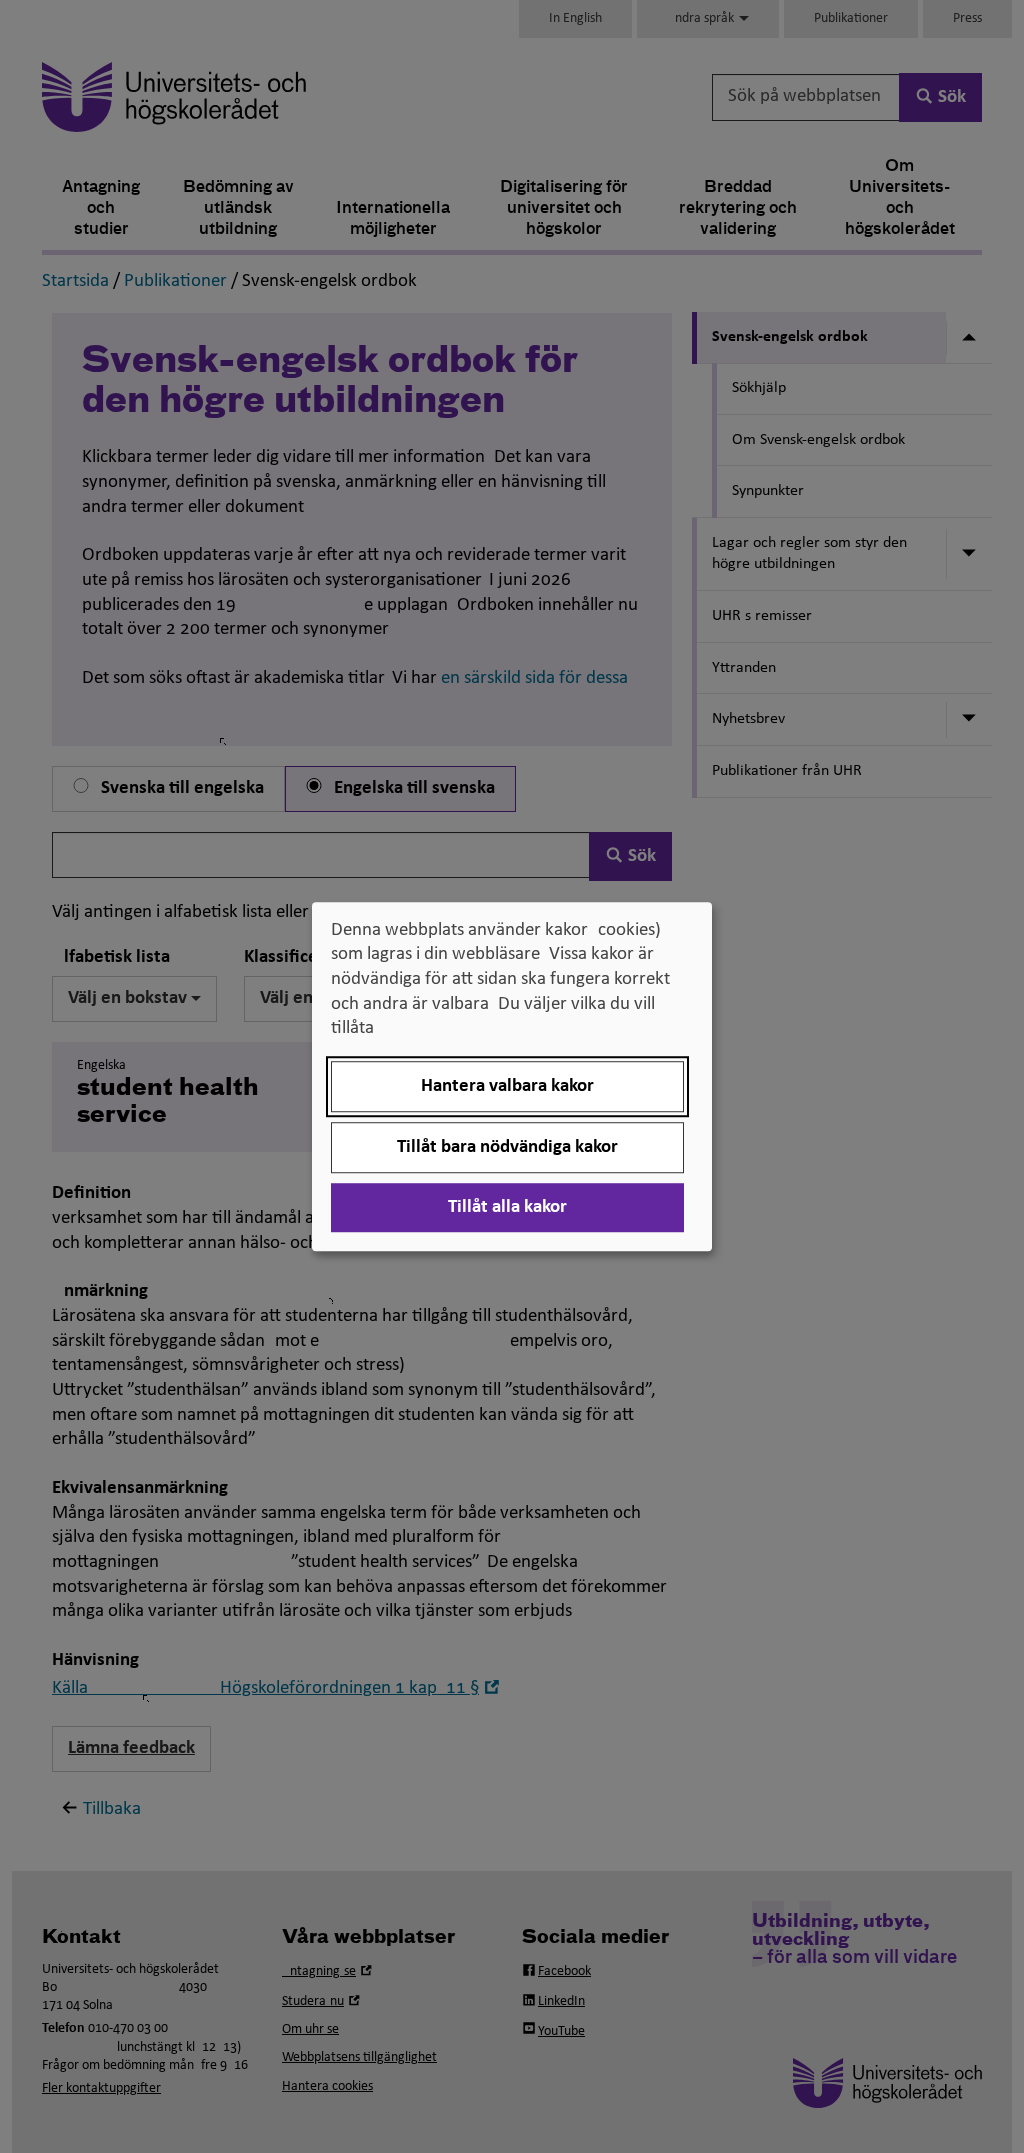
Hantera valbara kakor (507, 1086)
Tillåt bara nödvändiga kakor (507, 1147)
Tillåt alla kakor (507, 1207)
